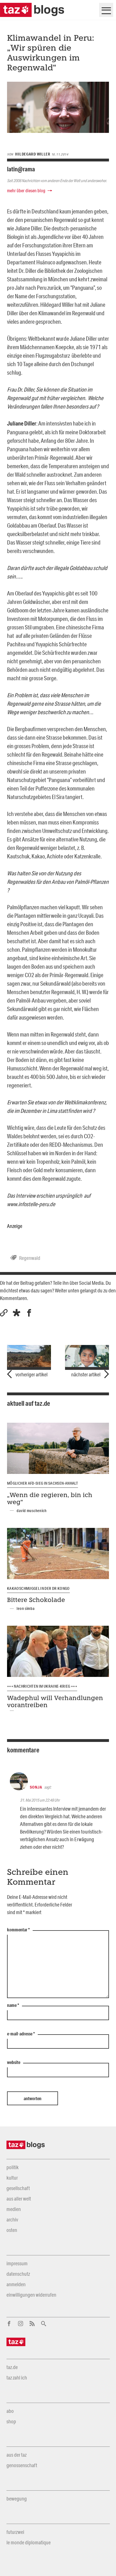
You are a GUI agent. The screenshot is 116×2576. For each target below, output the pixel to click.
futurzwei (15, 2532)
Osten (12, 2230)
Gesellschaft (18, 2188)
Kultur (12, 2178)
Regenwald (30, 1258)
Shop (11, 2421)
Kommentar (18, 1930)
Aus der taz (16, 2455)
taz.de (12, 2367)
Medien (14, 2209)
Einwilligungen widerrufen (31, 2295)
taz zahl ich (17, 2378)
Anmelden (16, 2284)
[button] (16, 1313)
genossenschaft (22, 2465)
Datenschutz (18, 2274)
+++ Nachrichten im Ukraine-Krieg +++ (42, 1686)
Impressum (17, 2263)
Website (14, 2063)
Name (13, 2005)
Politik (13, 2167)
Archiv (12, 2219)
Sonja (36, 1787)
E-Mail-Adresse (21, 2034)
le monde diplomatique (29, 2542)
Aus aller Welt (19, 2199)
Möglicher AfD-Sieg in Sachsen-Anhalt (43, 1483)
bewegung (17, 2499)
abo (10, 2411)
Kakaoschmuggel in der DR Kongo (38, 1588)
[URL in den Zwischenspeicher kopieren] (4, 1313)
